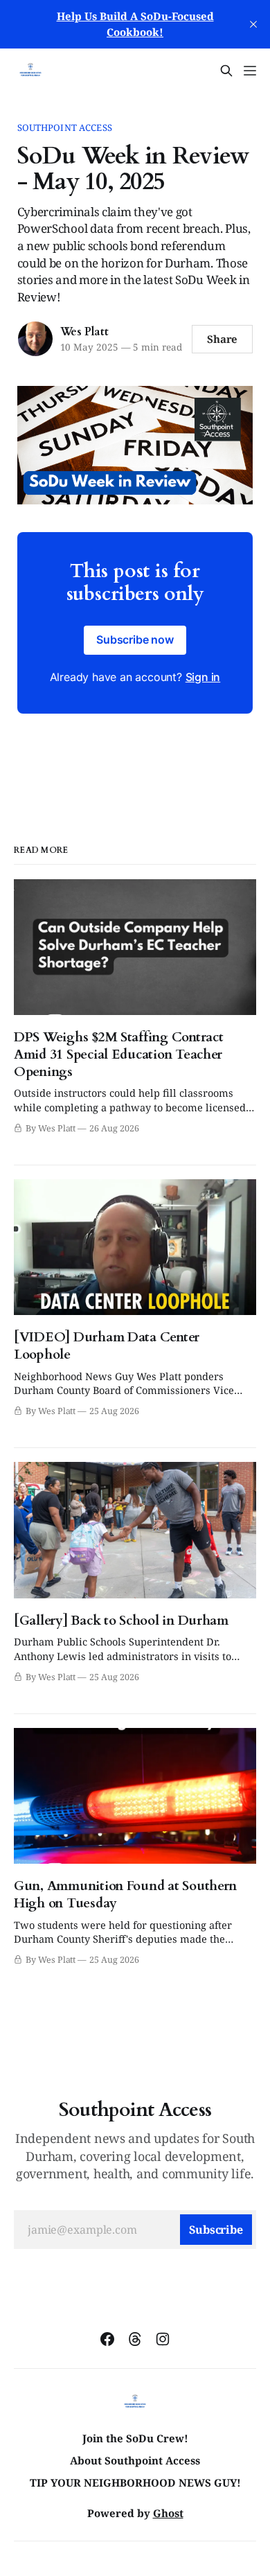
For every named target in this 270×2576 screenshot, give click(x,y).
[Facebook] (107, 2339)
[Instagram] (163, 2339)
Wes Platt (84, 332)
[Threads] (135, 2339)
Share (223, 339)
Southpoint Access (65, 127)
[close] (253, 24)
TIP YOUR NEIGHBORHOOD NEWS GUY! (135, 2482)
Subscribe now (135, 639)
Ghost (168, 2513)
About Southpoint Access (135, 2460)
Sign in (203, 677)
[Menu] (250, 71)
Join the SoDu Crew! (135, 2438)
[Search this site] (226, 71)
